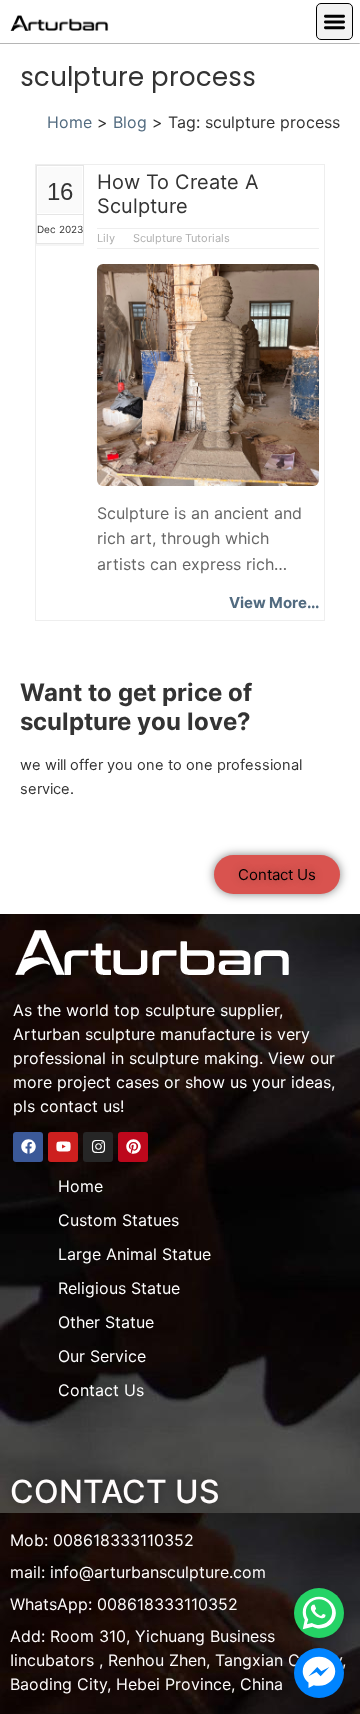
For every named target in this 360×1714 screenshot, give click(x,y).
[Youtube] (63, 1147)
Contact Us (101, 1390)
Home (69, 122)
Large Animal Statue (134, 1254)
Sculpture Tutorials (181, 238)
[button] (334, 21)
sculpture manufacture (170, 1034)
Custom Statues (118, 1220)
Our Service (102, 1356)
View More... (274, 602)
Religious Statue (119, 1288)
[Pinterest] (133, 1147)
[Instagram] (98, 1147)
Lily (107, 238)
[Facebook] (28, 1147)
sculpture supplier (212, 1010)
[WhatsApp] (319, 1613)
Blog (130, 122)
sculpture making (194, 1058)
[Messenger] (319, 1673)
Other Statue (106, 1322)
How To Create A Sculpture (178, 194)
